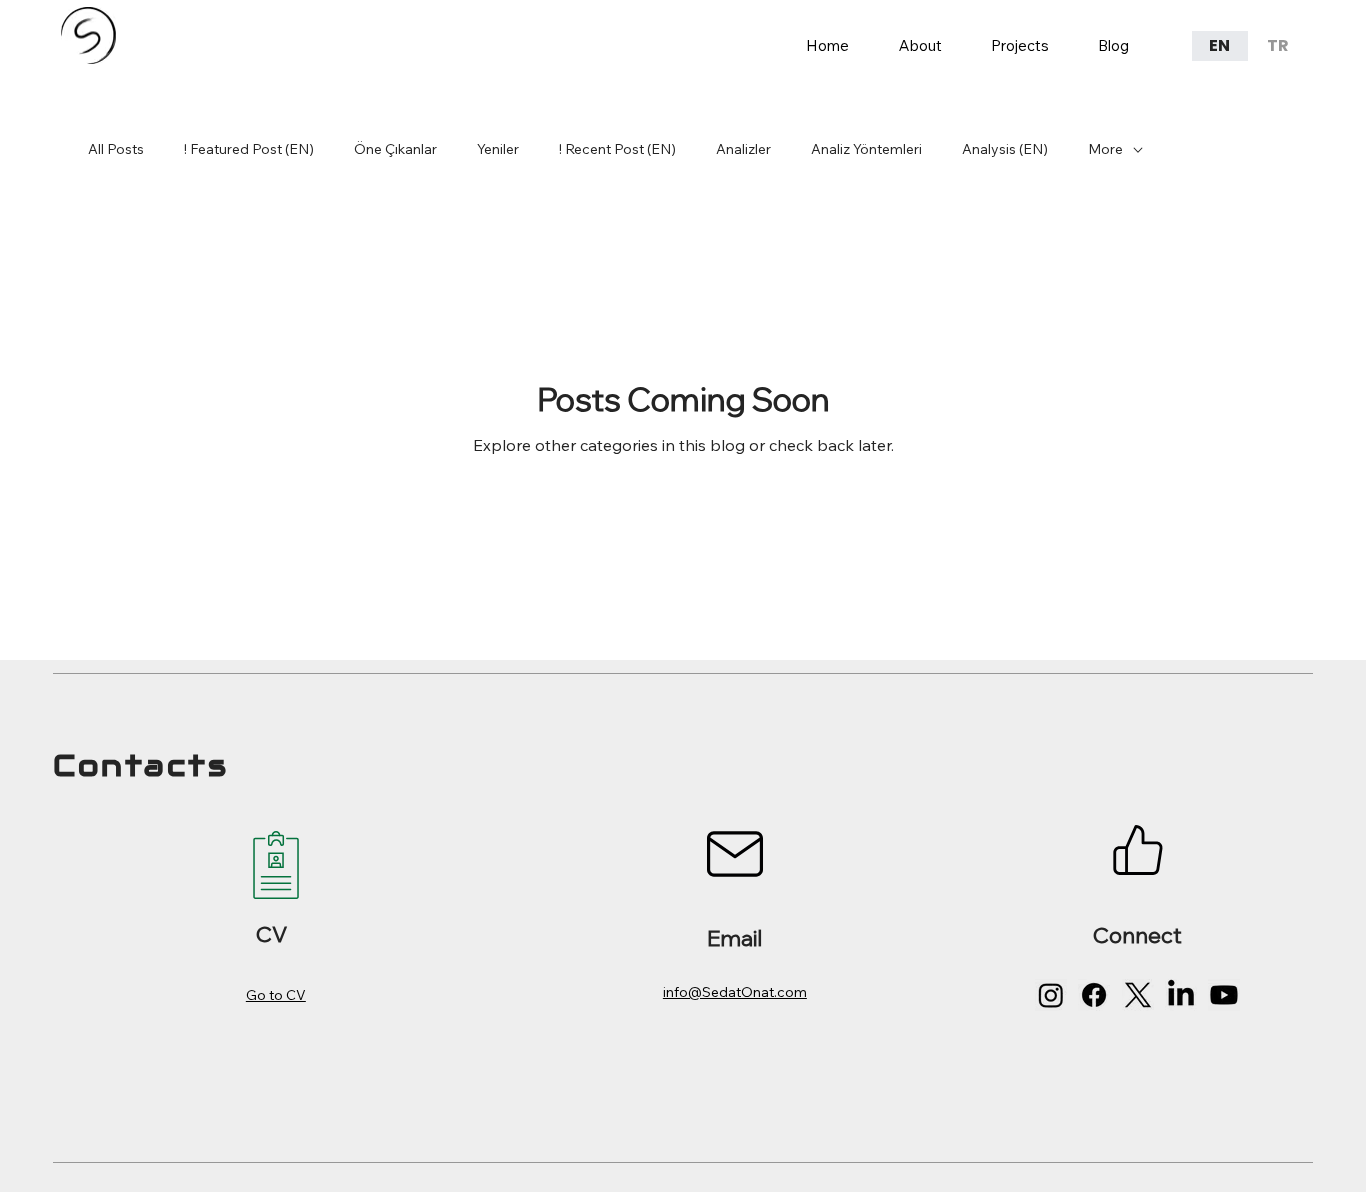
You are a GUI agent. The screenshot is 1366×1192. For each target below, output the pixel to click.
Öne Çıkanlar (395, 149)
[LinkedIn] (1181, 995)
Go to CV (276, 995)
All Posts (116, 149)
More (1105, 149)
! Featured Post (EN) (249, 149)
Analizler (743, 149)
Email (734, 937)
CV (271, 933)
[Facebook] (1094, 995)
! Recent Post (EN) (617, 149)
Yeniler (498, 149)
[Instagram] (1051, 995)
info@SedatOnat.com (735, 992)
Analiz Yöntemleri (866, 149)
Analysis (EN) (1005, 149)
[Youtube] (1224, 995)
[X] (1138, 995)
